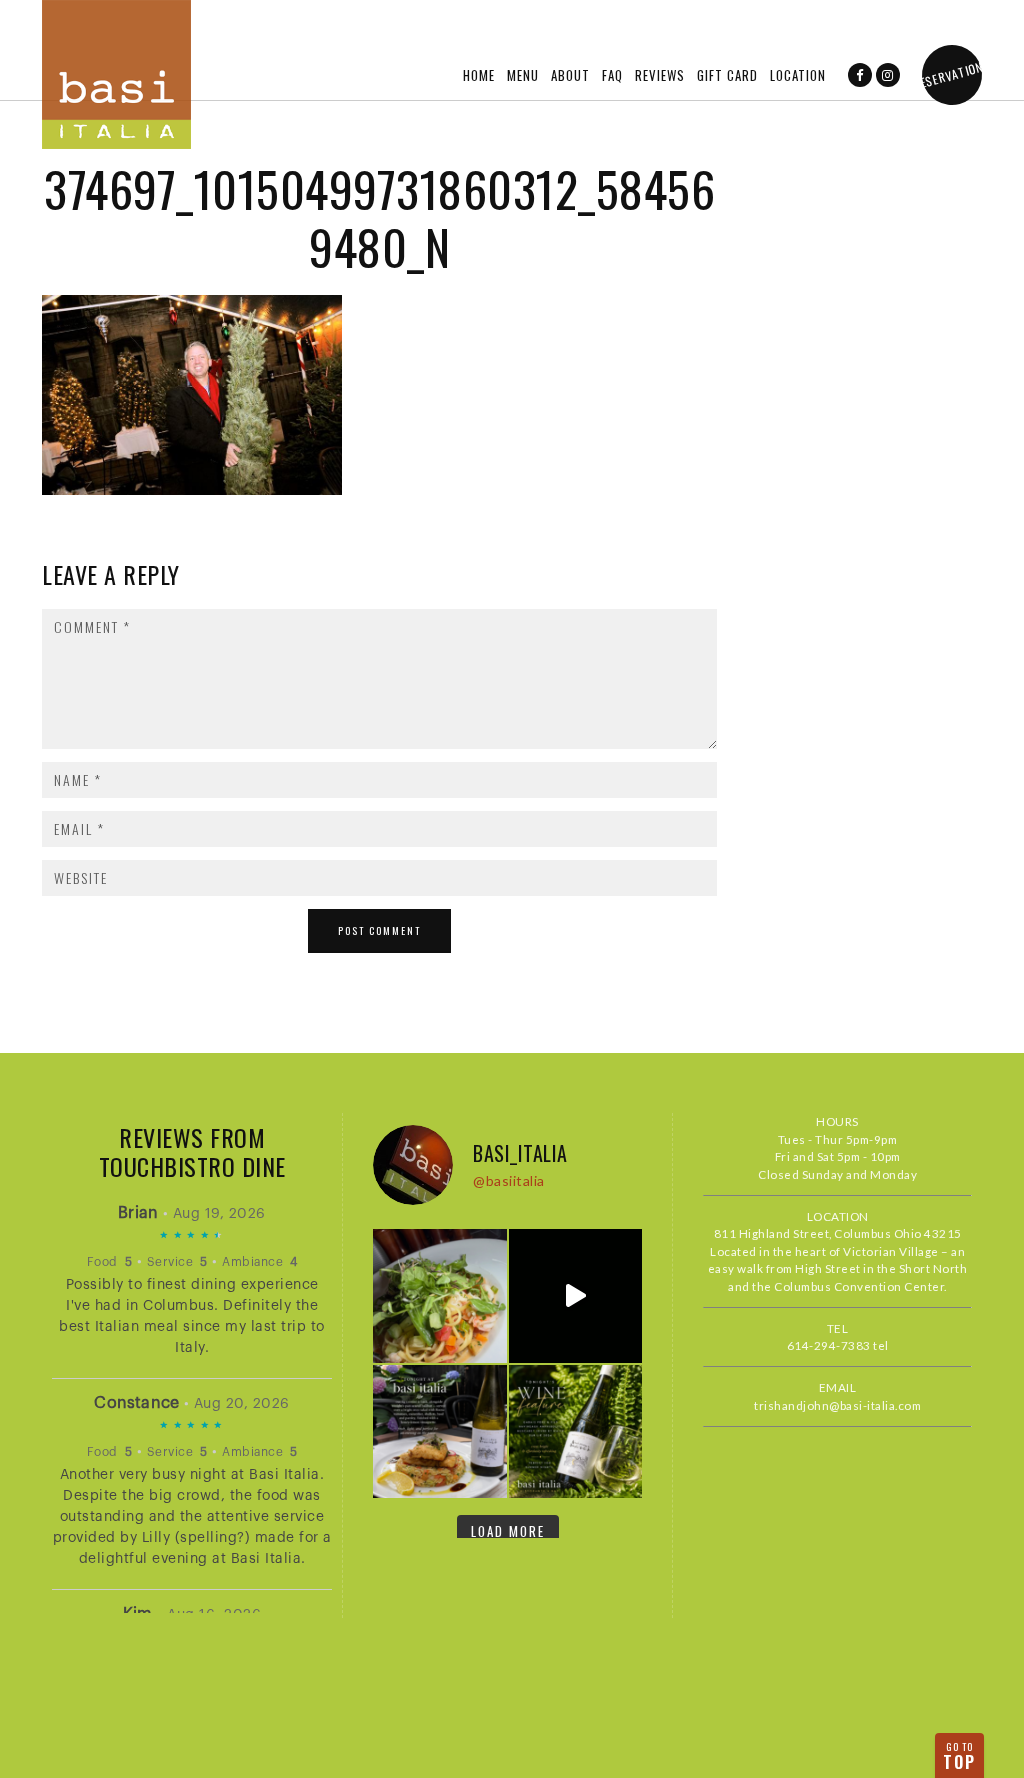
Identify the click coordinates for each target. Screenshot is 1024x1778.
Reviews (660, 75)
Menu (523, 75)
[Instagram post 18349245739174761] (440, 1432)
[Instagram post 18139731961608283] (440, 1296)
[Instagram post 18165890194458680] (576, 1432)
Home (479, 75)
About (570, 75)
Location (798, 75)
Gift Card (727, 75)
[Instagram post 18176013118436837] (576, 1296)
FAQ (612, 75)
